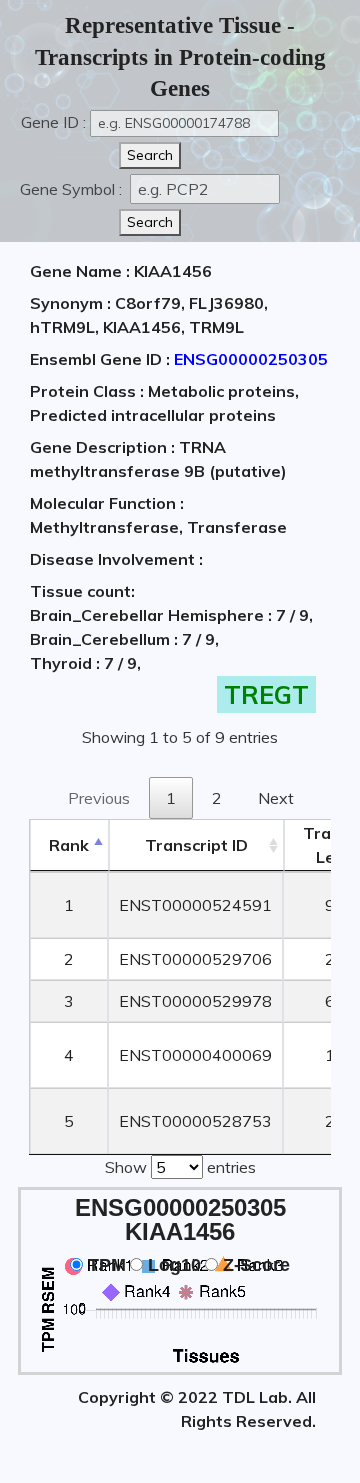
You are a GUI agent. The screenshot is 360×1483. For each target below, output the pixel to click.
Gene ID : (53, 122)
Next (276, 798)
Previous (99, 798)
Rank (69, 845)
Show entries (180, 1167)
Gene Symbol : (73, 189)
